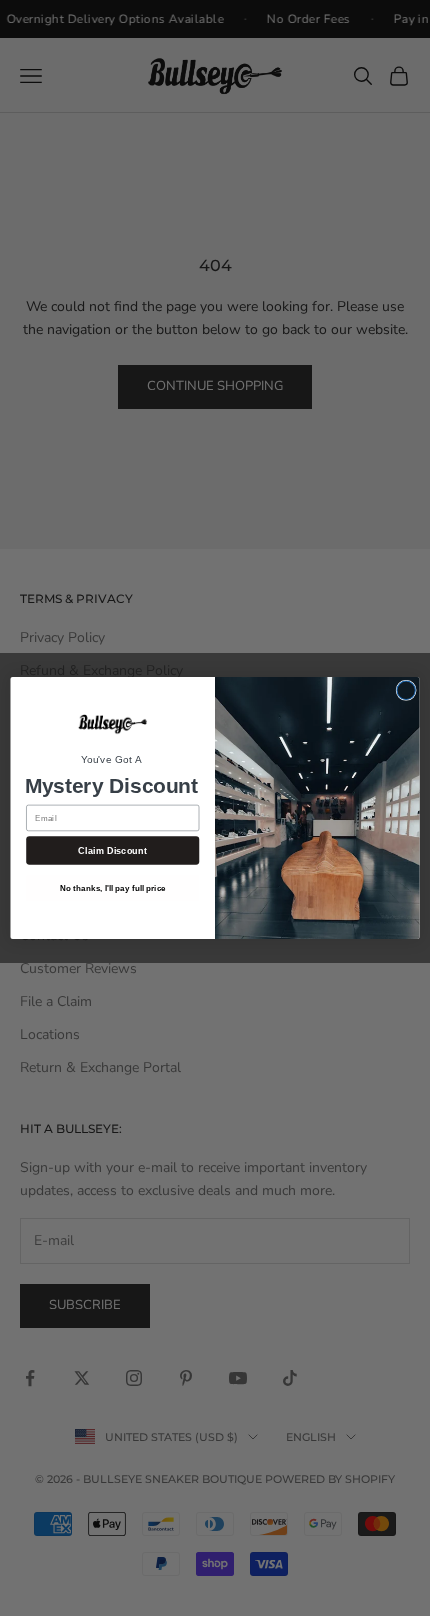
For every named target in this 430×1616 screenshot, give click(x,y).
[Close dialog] (406, 690)
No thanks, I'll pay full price (113, 887)
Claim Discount (112, 850)
